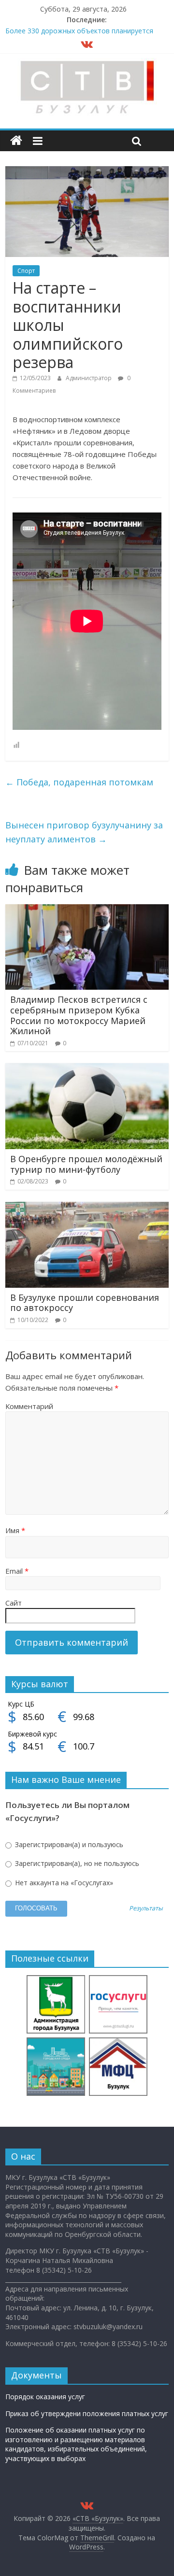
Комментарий (29, 1406)
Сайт (14, 1603)
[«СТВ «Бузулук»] (16, 141)
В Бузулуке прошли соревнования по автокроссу (85, 1303)
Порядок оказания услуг (45, 2397)
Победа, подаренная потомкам (79, 782)
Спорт (26, 271)
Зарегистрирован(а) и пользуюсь (68, 1844)
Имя (15, 1530)
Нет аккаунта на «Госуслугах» (63, 1883)
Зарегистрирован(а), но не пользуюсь (76, 1863)
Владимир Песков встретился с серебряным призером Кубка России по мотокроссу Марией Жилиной (79, 1015)
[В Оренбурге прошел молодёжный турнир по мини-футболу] (87, 1069)
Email (17, 1571)
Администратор (89, 378)
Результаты (146, 1909)
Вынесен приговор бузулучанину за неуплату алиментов (84, 832)
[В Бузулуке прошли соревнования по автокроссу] (87, 1208)
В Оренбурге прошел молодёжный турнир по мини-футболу (86, 1164)
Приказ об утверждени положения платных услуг (87, 2413)
